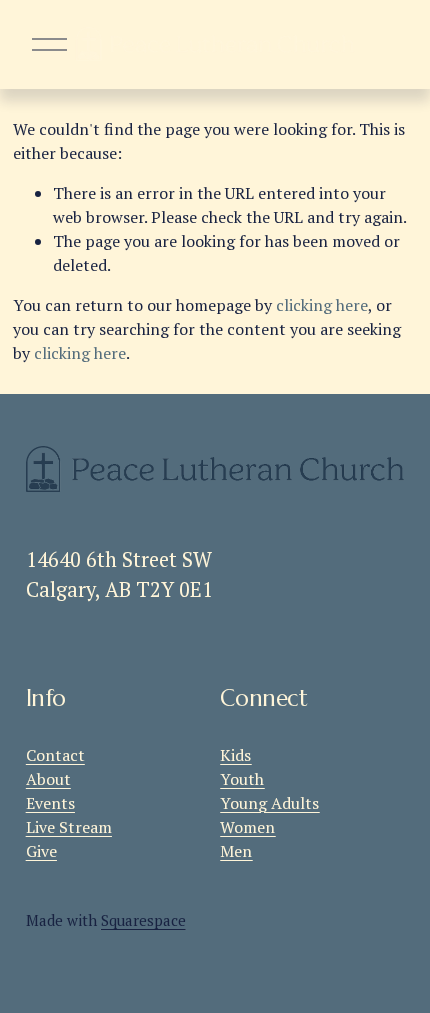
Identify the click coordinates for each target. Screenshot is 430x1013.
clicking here (322, 305)
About (48, 779)
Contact (55, 755)
